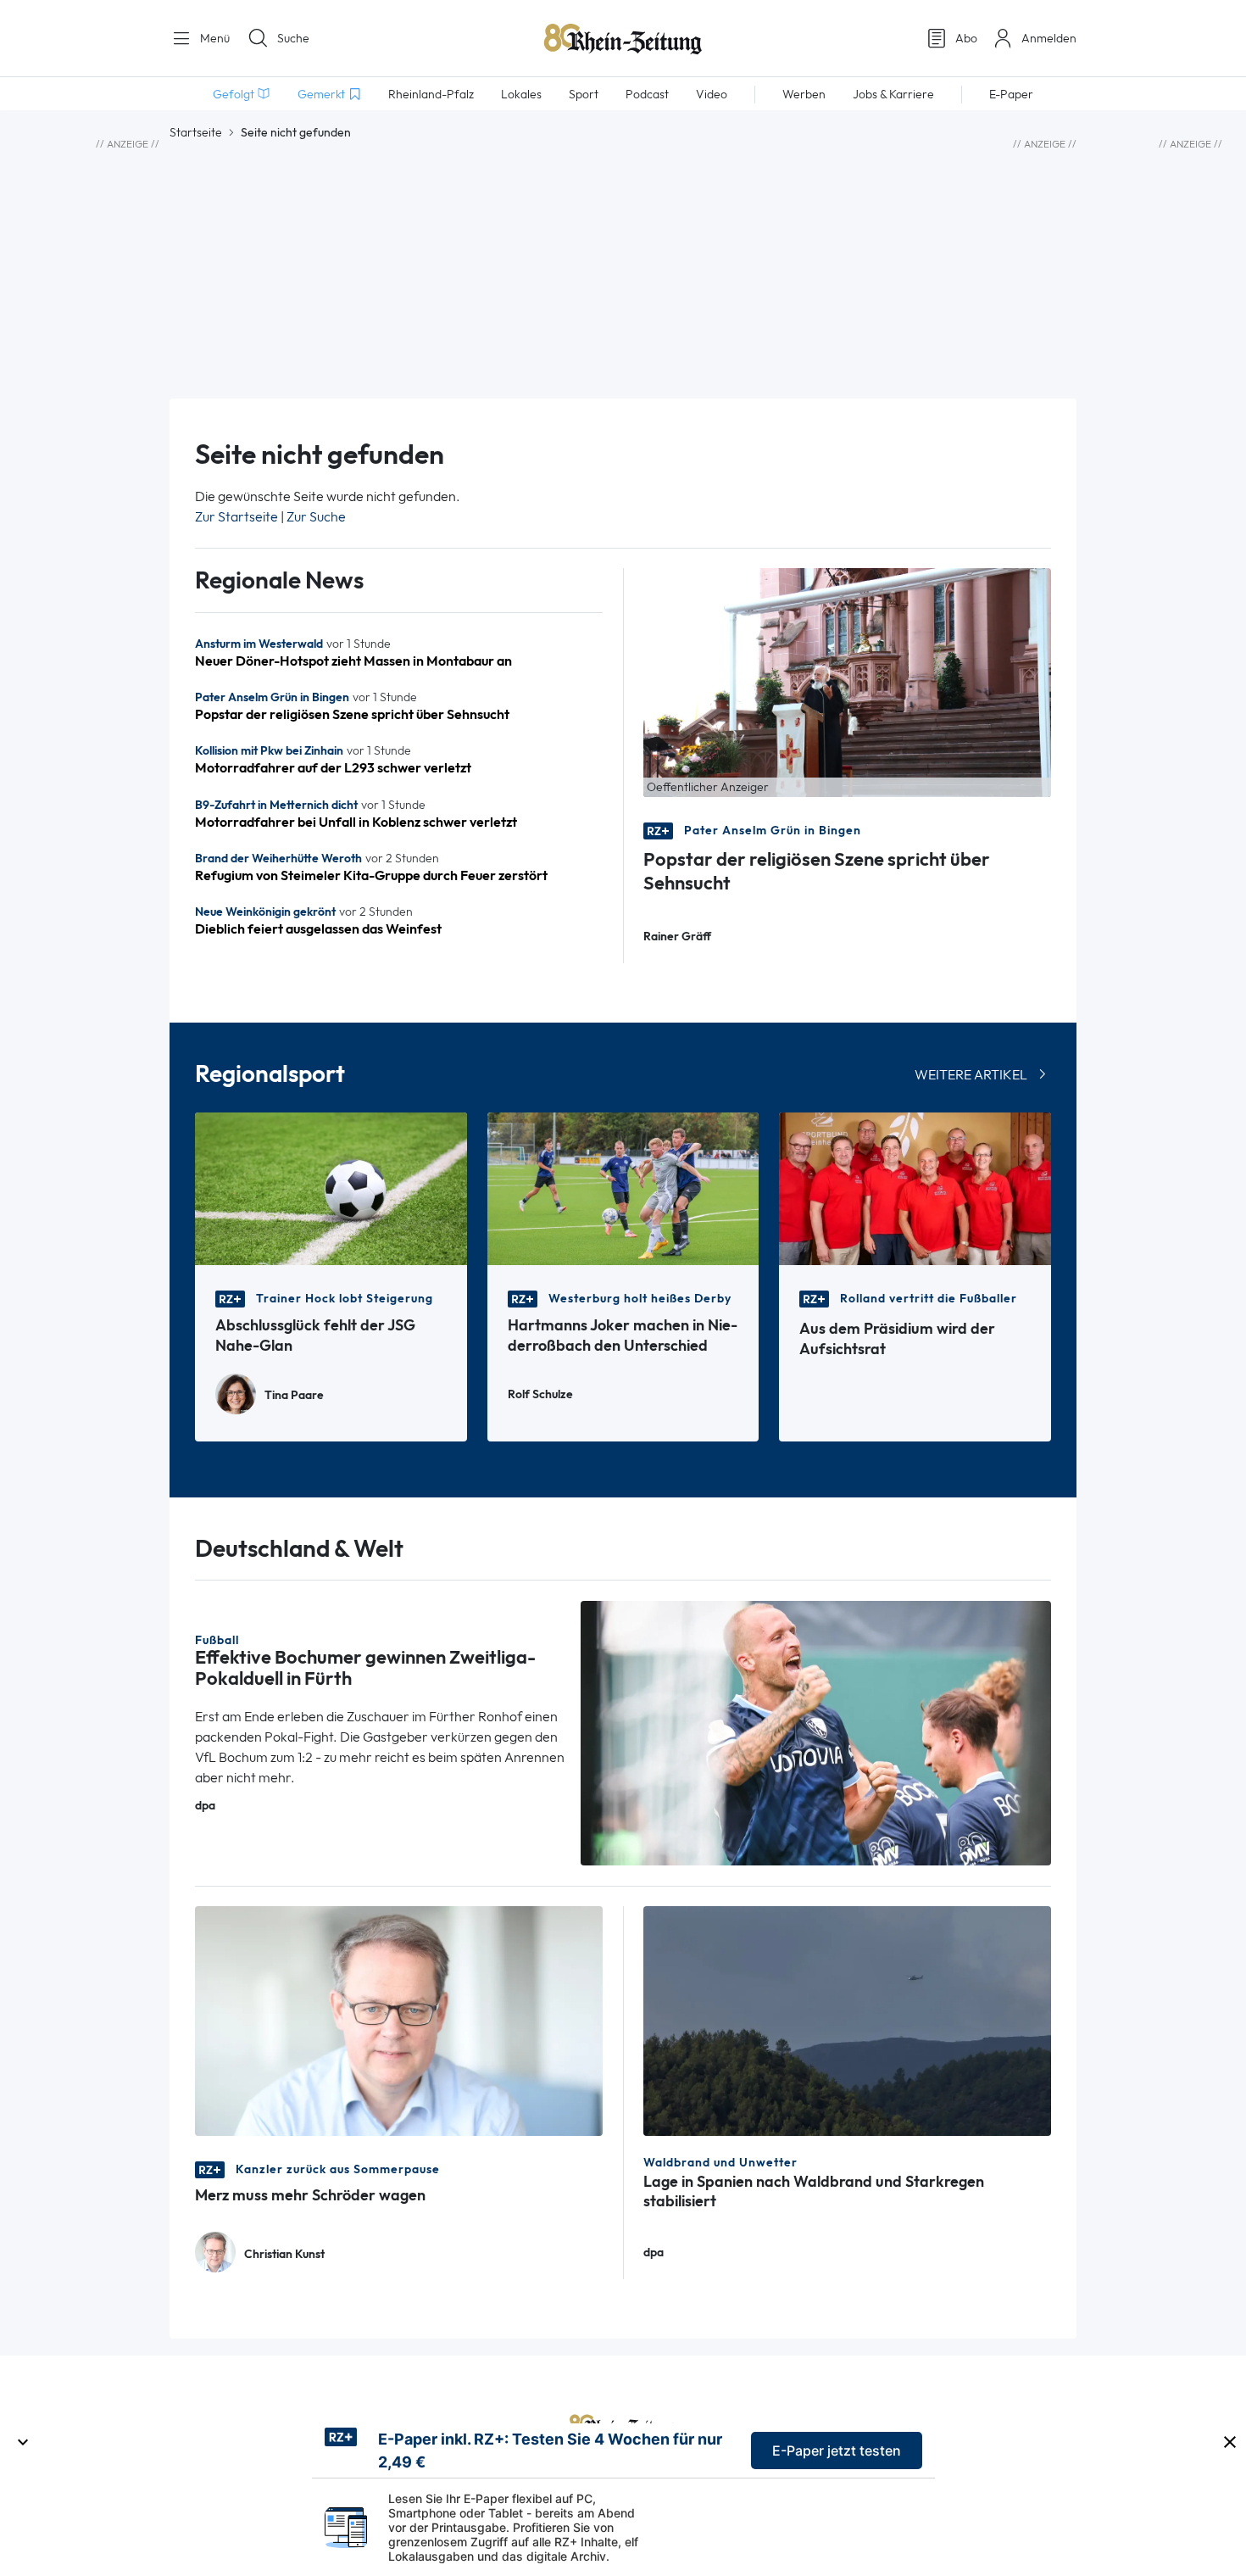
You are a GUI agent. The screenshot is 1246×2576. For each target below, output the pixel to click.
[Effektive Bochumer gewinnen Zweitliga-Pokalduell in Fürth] (816, 1732)
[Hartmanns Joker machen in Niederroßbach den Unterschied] (623, 1188)
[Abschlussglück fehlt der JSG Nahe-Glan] (331, 1188)
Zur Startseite (236, 517)
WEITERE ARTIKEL (971, 1075)
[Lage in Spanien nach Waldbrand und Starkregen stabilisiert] (847, 2019)
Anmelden (1049, 38)
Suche (293, 38)
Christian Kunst (284, 2254)
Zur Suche (316, 517)
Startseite (196, 132)
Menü (213, 38)
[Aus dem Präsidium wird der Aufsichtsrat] (915, 1188)
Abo (966, 38)
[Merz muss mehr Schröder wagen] (399, 2019)
